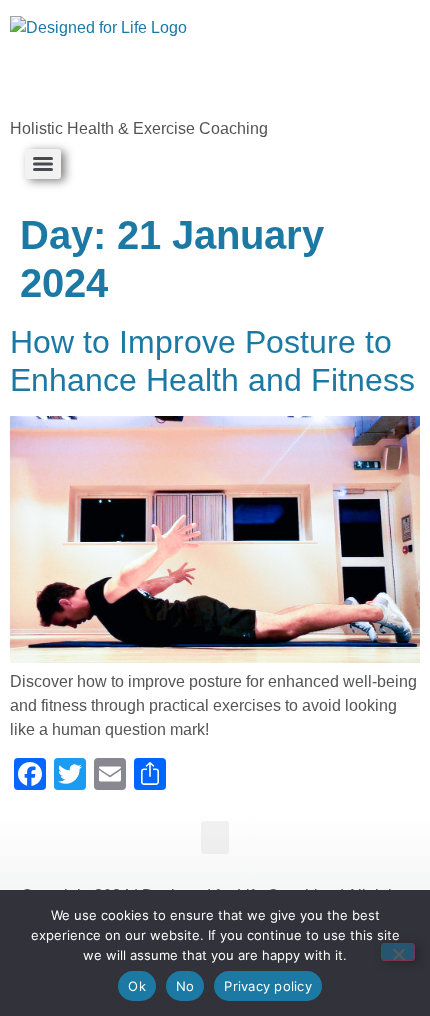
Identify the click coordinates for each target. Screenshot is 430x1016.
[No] (398, 952)
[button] (215, 837)
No (185, 986)
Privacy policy (268, 986)
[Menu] (43, 164)
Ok (137, 986)
